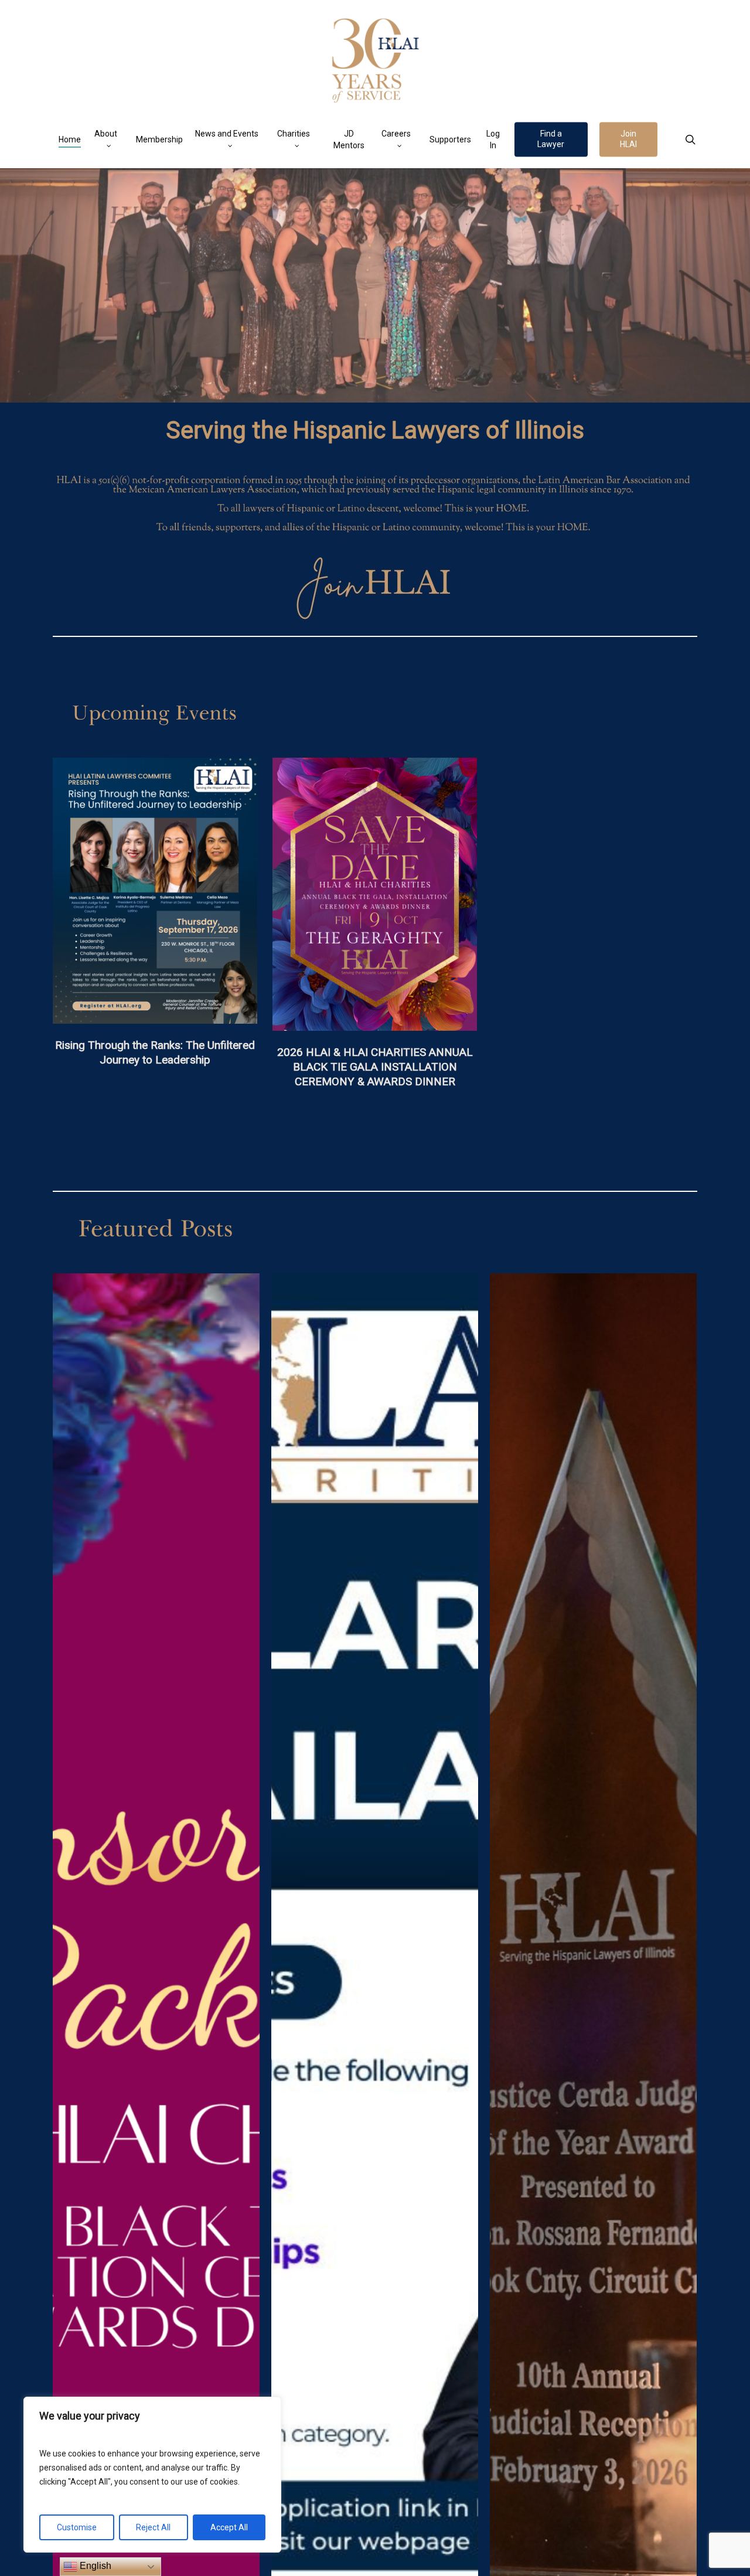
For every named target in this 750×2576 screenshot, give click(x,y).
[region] (152, 2475)
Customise (77, 2527)
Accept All (229, 2527)
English (94, 2566)
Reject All (153, 2527)
